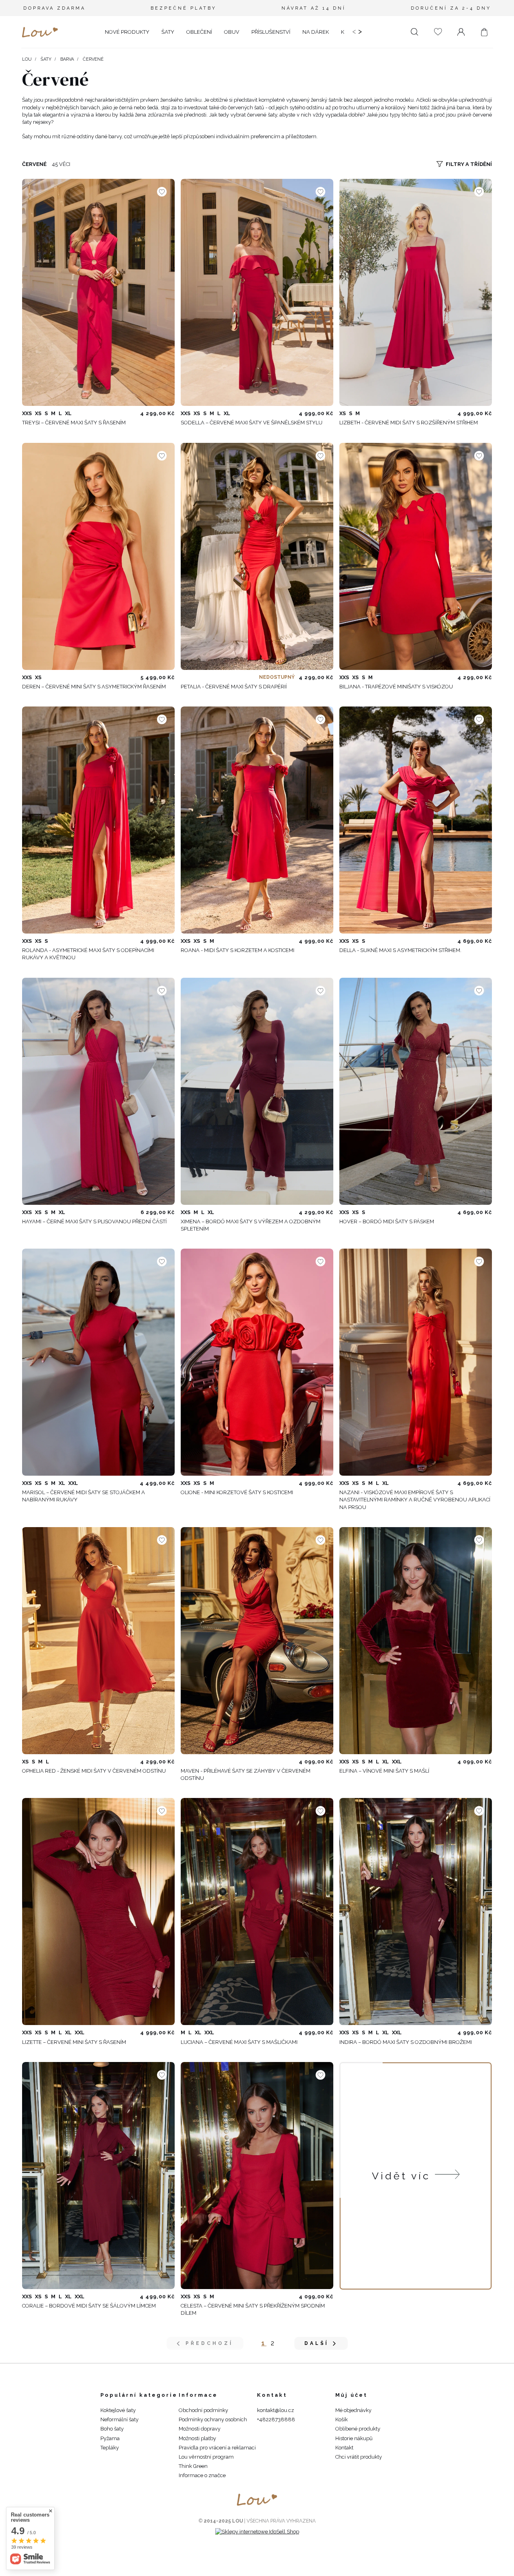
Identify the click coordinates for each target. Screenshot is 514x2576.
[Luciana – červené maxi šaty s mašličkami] (257, 1912)
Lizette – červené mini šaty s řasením (74, 2042)
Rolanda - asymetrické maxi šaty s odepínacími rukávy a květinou (88, 954)
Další (317, 2343)
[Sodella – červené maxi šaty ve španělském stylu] (257, 292)
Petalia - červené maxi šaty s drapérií (234, 687)
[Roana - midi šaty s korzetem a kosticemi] (257, 820)
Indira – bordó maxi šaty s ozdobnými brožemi (406, 2042)
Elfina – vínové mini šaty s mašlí (384, 1771)
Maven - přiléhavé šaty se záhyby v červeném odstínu (246, 1774)
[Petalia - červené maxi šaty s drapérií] (257, 556)
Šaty (46, 59)
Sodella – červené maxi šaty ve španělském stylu (252, 423)
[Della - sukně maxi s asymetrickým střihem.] (416, 820)
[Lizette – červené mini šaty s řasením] (98, 1912)
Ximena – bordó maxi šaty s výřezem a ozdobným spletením (251, 1225)
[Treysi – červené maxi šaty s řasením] (98, 292)
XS (38, 413)
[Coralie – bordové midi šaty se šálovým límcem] (98, 2176)
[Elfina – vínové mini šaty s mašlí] (416, 1641)
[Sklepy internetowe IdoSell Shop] (257, 2532)
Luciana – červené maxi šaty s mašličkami (239, 2042)
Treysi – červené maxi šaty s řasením (74, 423)
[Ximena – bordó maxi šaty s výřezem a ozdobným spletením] (257, 1091)
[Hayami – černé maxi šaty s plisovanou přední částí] (98, 1091)
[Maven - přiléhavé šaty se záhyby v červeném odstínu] (257, 1641)
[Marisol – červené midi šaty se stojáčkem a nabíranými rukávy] (98, 1362)
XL (68, 413)
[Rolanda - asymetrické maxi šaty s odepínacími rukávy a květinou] (98, 820)
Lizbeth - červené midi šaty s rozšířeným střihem (409, 423)
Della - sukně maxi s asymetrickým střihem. (400, 950)
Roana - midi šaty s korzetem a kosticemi (238, 950)
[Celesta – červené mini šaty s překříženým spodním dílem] (257, 2176)
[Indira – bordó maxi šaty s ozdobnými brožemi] (416, 1912)
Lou (27, 59)
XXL (73, 1483)
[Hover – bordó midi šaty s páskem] (416, 1091)
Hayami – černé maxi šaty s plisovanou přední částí (94, 1221)
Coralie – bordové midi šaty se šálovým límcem (89, 2306)
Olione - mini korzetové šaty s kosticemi (237, 1492)
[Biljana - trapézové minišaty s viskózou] (416, 556)
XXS (27, 413)
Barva (67, 59)
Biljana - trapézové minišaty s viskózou (396, 687)
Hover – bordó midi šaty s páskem (387, 1221)
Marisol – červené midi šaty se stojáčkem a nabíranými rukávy (84, 1496)
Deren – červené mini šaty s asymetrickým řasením (94, 687)
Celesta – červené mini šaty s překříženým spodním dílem (253, 2309)
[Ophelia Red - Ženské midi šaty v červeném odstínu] (98, 1641)
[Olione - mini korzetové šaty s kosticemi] (257, 1362)
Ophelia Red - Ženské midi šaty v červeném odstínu (94, 1771)
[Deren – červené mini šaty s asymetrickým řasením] (98, 556)
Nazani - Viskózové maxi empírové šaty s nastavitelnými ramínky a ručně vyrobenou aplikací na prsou (415, 1500)
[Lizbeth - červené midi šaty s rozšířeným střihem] (416, 292)
